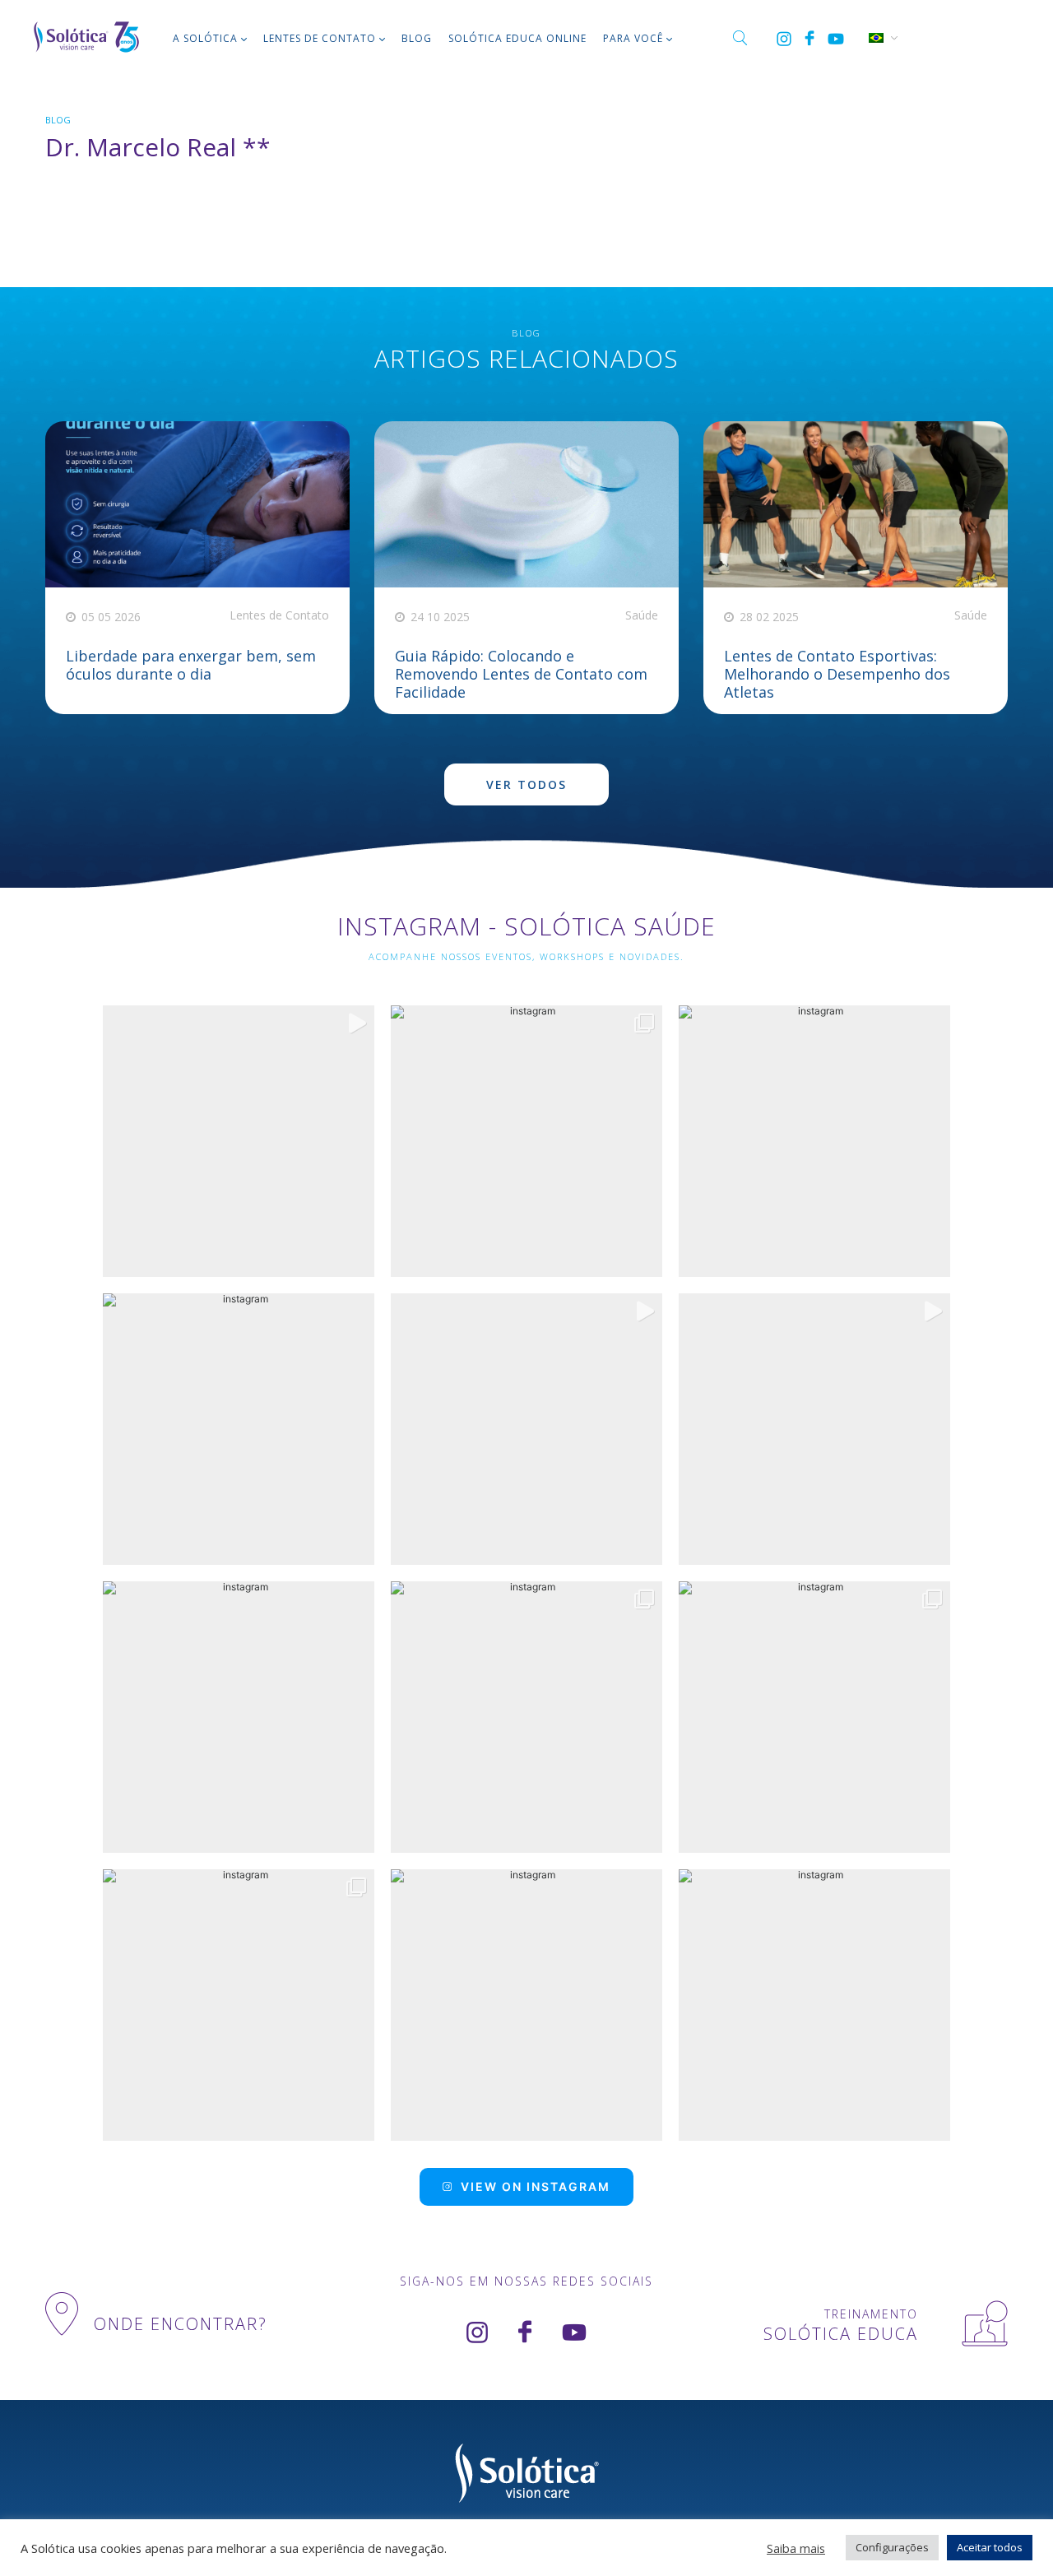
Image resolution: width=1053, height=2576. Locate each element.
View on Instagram (536, 2186)
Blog (417, 38)
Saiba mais (796, 2548)
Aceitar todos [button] (990, 2547)
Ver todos (526, 784)
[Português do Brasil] (875, 36)
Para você (633, 38)
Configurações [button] (892, 2547)
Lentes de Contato (320, 38)
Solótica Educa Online (517, 38)
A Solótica (205, 38)
